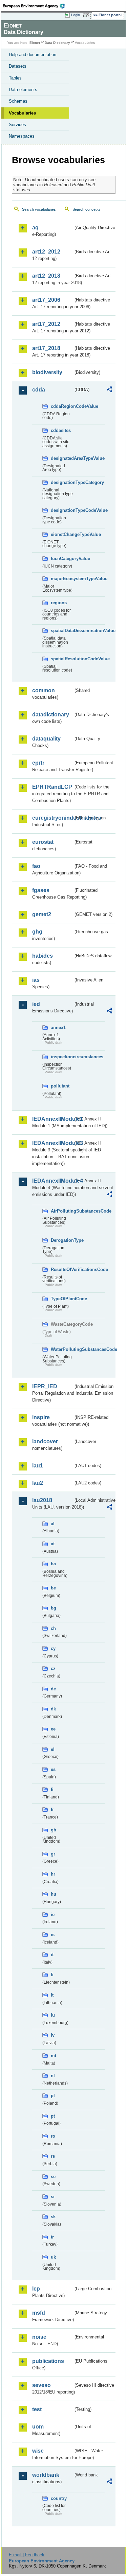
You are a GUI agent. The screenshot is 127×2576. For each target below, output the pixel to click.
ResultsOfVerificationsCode (62, 1269)
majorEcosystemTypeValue (62, 579)
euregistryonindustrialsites (53, 818)
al (53, 1524)
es (53, 1769)
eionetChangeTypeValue (62, 534)
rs (53, 2156)
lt (52, 1995)
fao (36, 866)
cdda (39, 390)
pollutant (60, 1086)
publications (48, 2361)
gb (54, 1830)
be (53, 1588)
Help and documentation (33, 55)
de (53, 1689)
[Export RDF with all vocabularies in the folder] (109, 390)
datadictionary (51, 715)
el (53, 1749)
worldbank (46, 2475)
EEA (36, 6)
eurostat (43, 842)
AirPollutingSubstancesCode (62, 1211)
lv (53, 2035)
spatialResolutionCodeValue (62, 659)
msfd (39, 2313)
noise (39, 2337)
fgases (41, 890)
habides (43, 956)
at (53, 1544)
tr (52, 2237)
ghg (37, 932)
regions (59, 603)
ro (53, 2136)
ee (53, 1729)
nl (53, 2076)
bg (54, 1608)
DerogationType (62, 1240)
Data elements (23, 90)
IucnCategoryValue (62, 559)
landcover (45, 1441)
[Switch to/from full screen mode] (87, 15)
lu (53, 2015)
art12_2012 (46, 252)
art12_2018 (46, 276)
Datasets (18, 66)
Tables (15, 78)
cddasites (61, 430)
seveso (41, 2385)
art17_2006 (46, 300)
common (44, 690)
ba (53, 1564)
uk (53, 2257)
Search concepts (87, 209)
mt (54, 2056)
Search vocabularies (39, 209)
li (52, 1975)
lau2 (38, 1483)
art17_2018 (46, 348)
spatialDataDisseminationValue (62, 631)
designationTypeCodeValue (62, 510)
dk (53, 1709)
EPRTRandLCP (52, 787)
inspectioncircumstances (62, 1057)
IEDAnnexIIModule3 (53, 1143)
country (59, 2498)
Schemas (18, 101)
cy (53, 1648)
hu (54, 1894)
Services (17, 125)
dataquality (46, 739)
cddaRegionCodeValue (62, 406)
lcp (36, 2289)
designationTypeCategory (62, 482)
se (53, 2177)
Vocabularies (22, 113)
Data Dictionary (57, 43)
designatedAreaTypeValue (62, 458)
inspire (41, 1417)
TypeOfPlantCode (62, 1299)
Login (76, 15)
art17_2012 (46, 324)
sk (53, 2217)
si (53, 2197)
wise (38, 2451)
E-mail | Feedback (27, 2555)
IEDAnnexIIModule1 (53, 1119)
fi (52, 1789)
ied (36, 1004)
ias (36, 980)
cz (53, 1668)
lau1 (38, 1466)
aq (35, 228)
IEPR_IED (45, 1386)
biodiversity (47, 372)
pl (53, 2096)
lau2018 (42, 1500)
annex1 (58, 1028)
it (52, 1955)
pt (53, 2116)
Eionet (35, 43)
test (37, 2409)
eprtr (38, 763)
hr (53, 1874)
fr (52, 1809)
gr (53, 1854)
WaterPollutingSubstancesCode (62, 1349)
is (53, 1935)
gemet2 (42, 914)
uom (38, 2427)
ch (53, 1628)
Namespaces (22, 136)
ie (53, 1914)
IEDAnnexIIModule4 (53, 1181)
